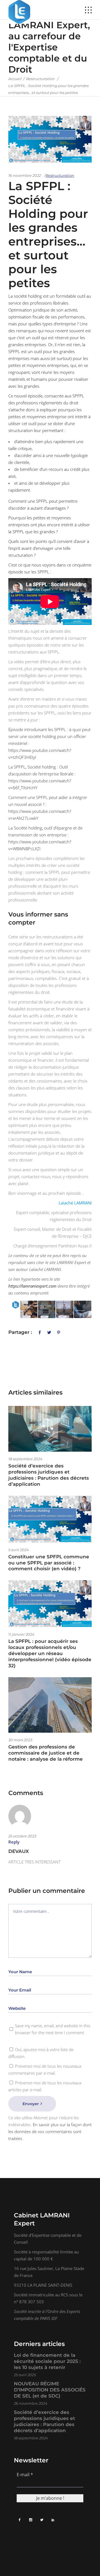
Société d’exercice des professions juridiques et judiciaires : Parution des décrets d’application (49, 1475)
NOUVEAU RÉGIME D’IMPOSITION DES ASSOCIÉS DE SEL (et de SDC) (50, 2390)
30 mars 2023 (20, 1740)
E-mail (25, 2474)
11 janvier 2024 (21, 1634)
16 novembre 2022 (25, 175)
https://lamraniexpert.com (32, 1286)
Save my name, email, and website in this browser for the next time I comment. (53, 2029)
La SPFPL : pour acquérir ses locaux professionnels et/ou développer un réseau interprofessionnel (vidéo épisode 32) (50, 1653)
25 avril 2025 (25, 2375)
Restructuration (40, 79)
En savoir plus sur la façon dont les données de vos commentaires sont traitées (50, 2131)
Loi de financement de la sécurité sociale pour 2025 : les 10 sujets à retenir (47, 2361)
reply (14, 1842)
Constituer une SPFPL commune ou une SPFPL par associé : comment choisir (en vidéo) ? (49, 1563)
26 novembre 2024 (31, 2403)
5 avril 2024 (19, 1550)
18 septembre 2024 (25, 1459)
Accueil (15, 79)
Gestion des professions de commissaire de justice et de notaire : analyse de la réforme (46, 1753)
